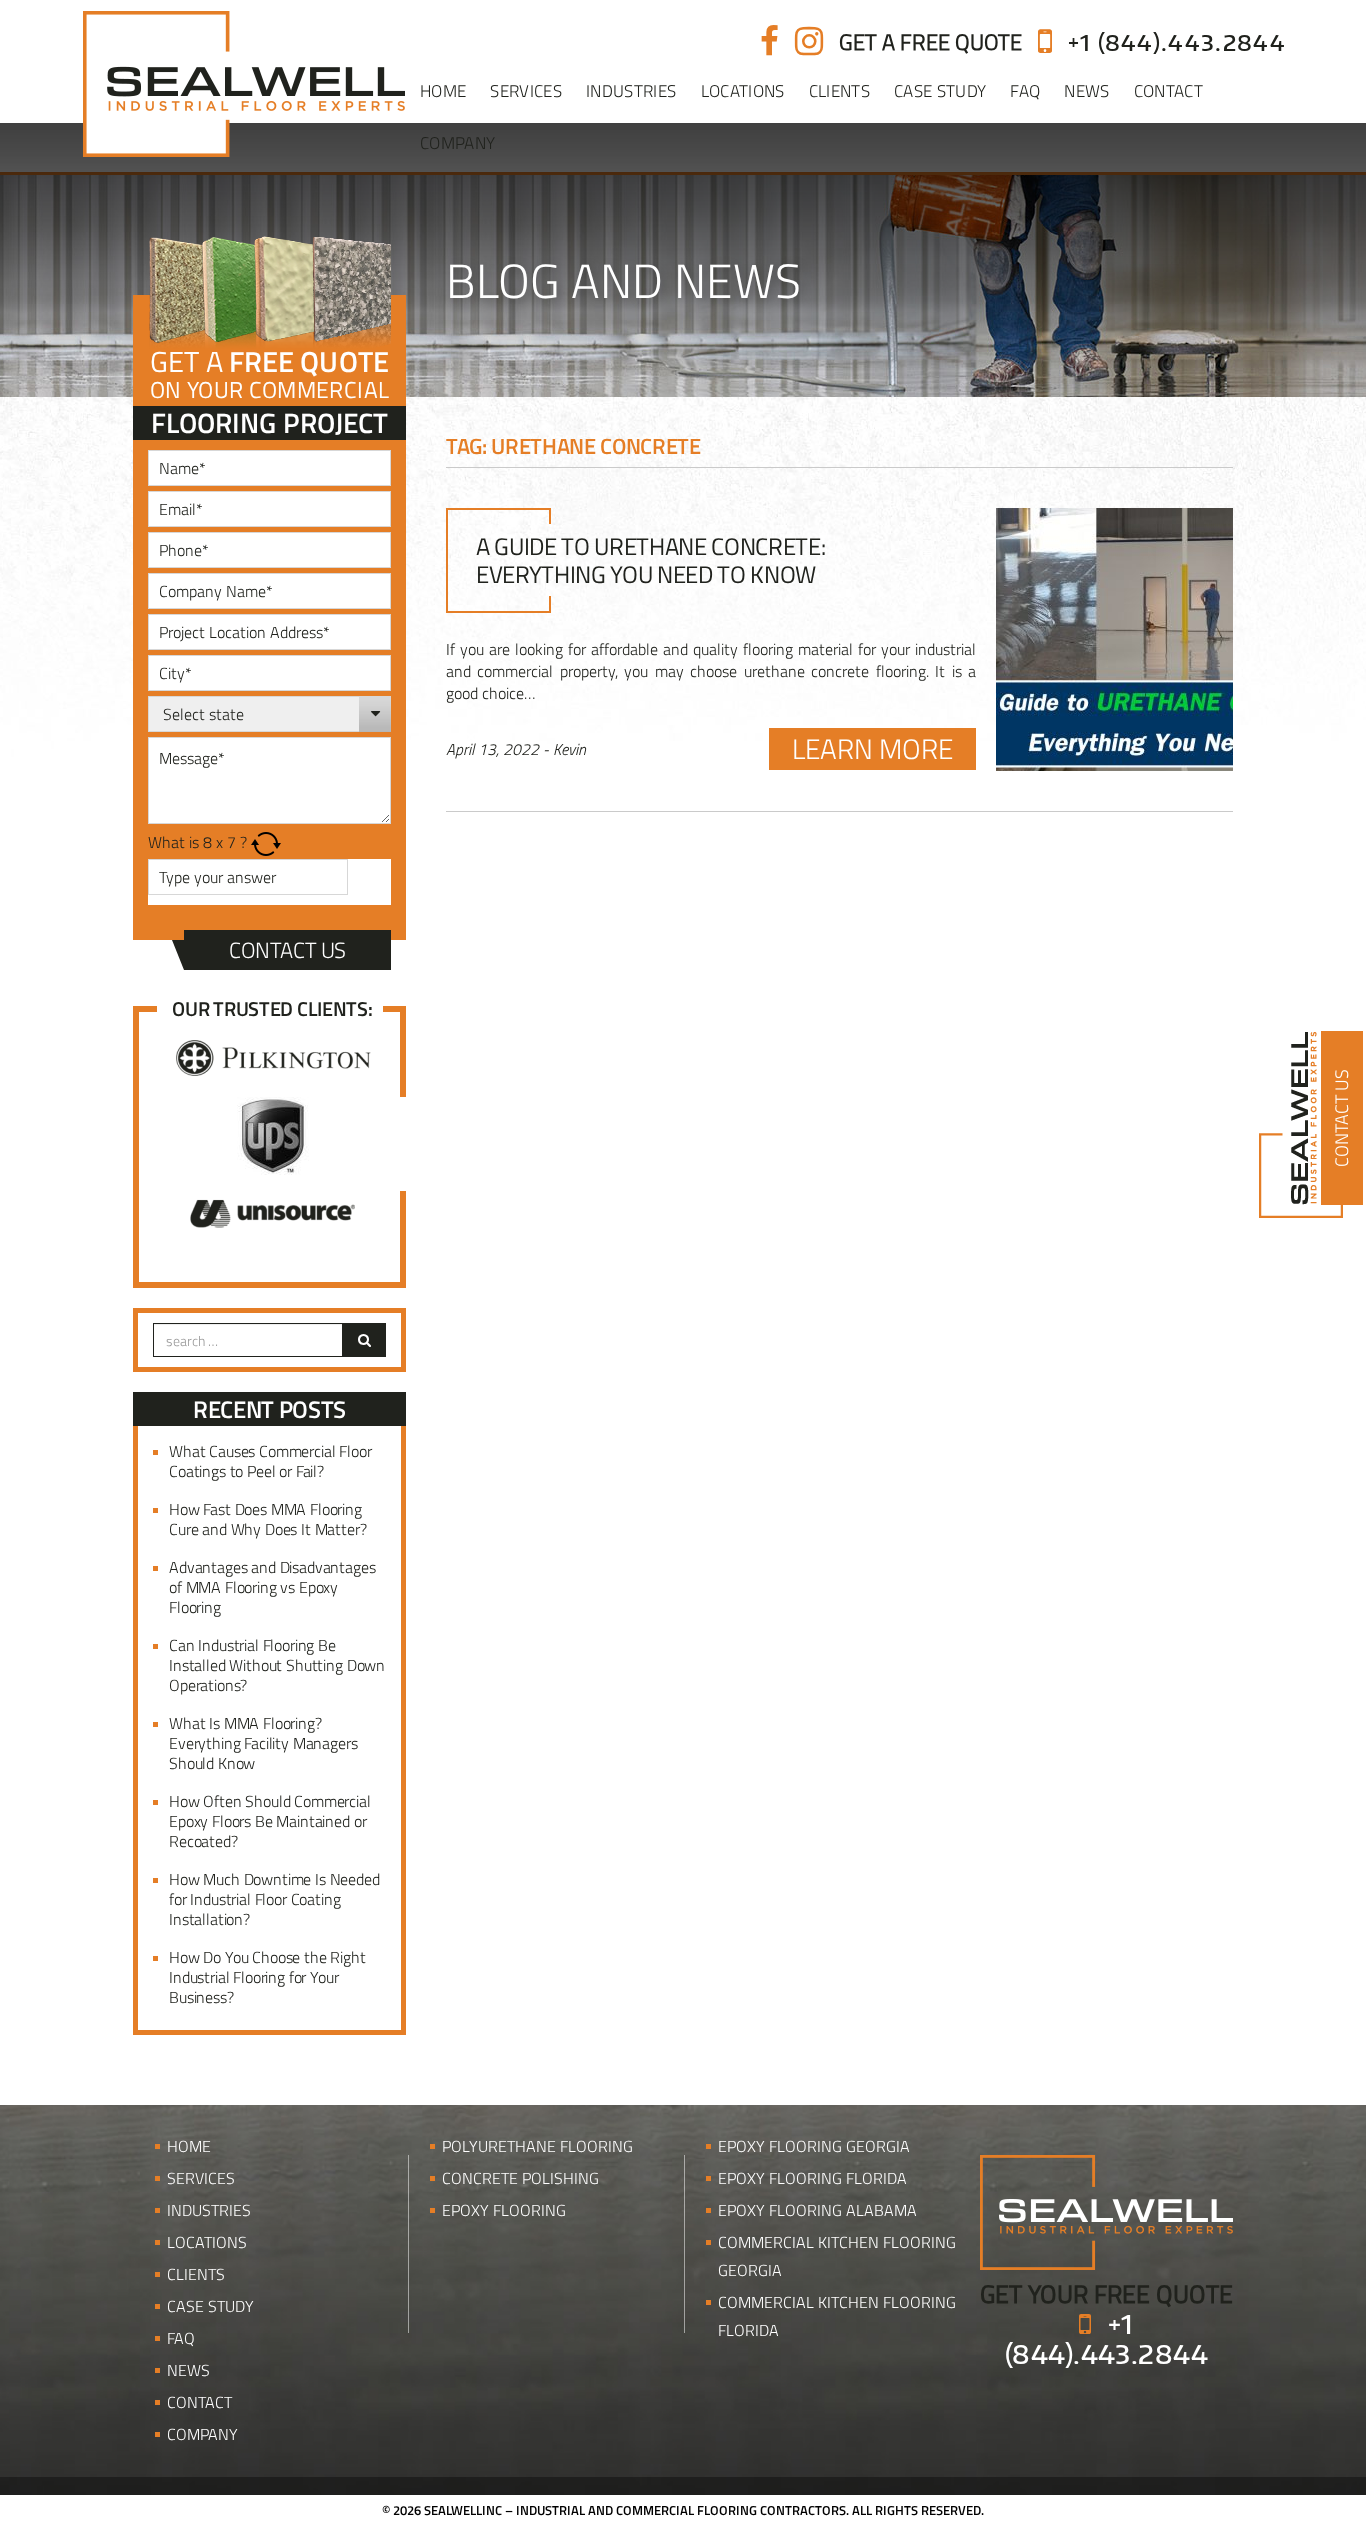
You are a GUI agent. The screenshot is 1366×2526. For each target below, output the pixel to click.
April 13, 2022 (492, 749)
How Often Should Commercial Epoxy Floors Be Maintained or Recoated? (270, 1821)
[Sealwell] (1106, 2211)
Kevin (569, 749)
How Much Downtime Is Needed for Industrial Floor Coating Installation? (274, 1899)
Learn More (872, 749)
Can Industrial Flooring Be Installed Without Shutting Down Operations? (277, 1665)
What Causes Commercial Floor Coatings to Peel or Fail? (270, 1461)
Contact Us (287, 950)
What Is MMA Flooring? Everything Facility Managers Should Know (263, 1743)
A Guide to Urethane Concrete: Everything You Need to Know (650, 560)
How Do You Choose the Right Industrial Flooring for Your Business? (267, 1977)
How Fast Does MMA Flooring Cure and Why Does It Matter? (268, 1519)
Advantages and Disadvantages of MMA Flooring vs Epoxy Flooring (272, 1587)
